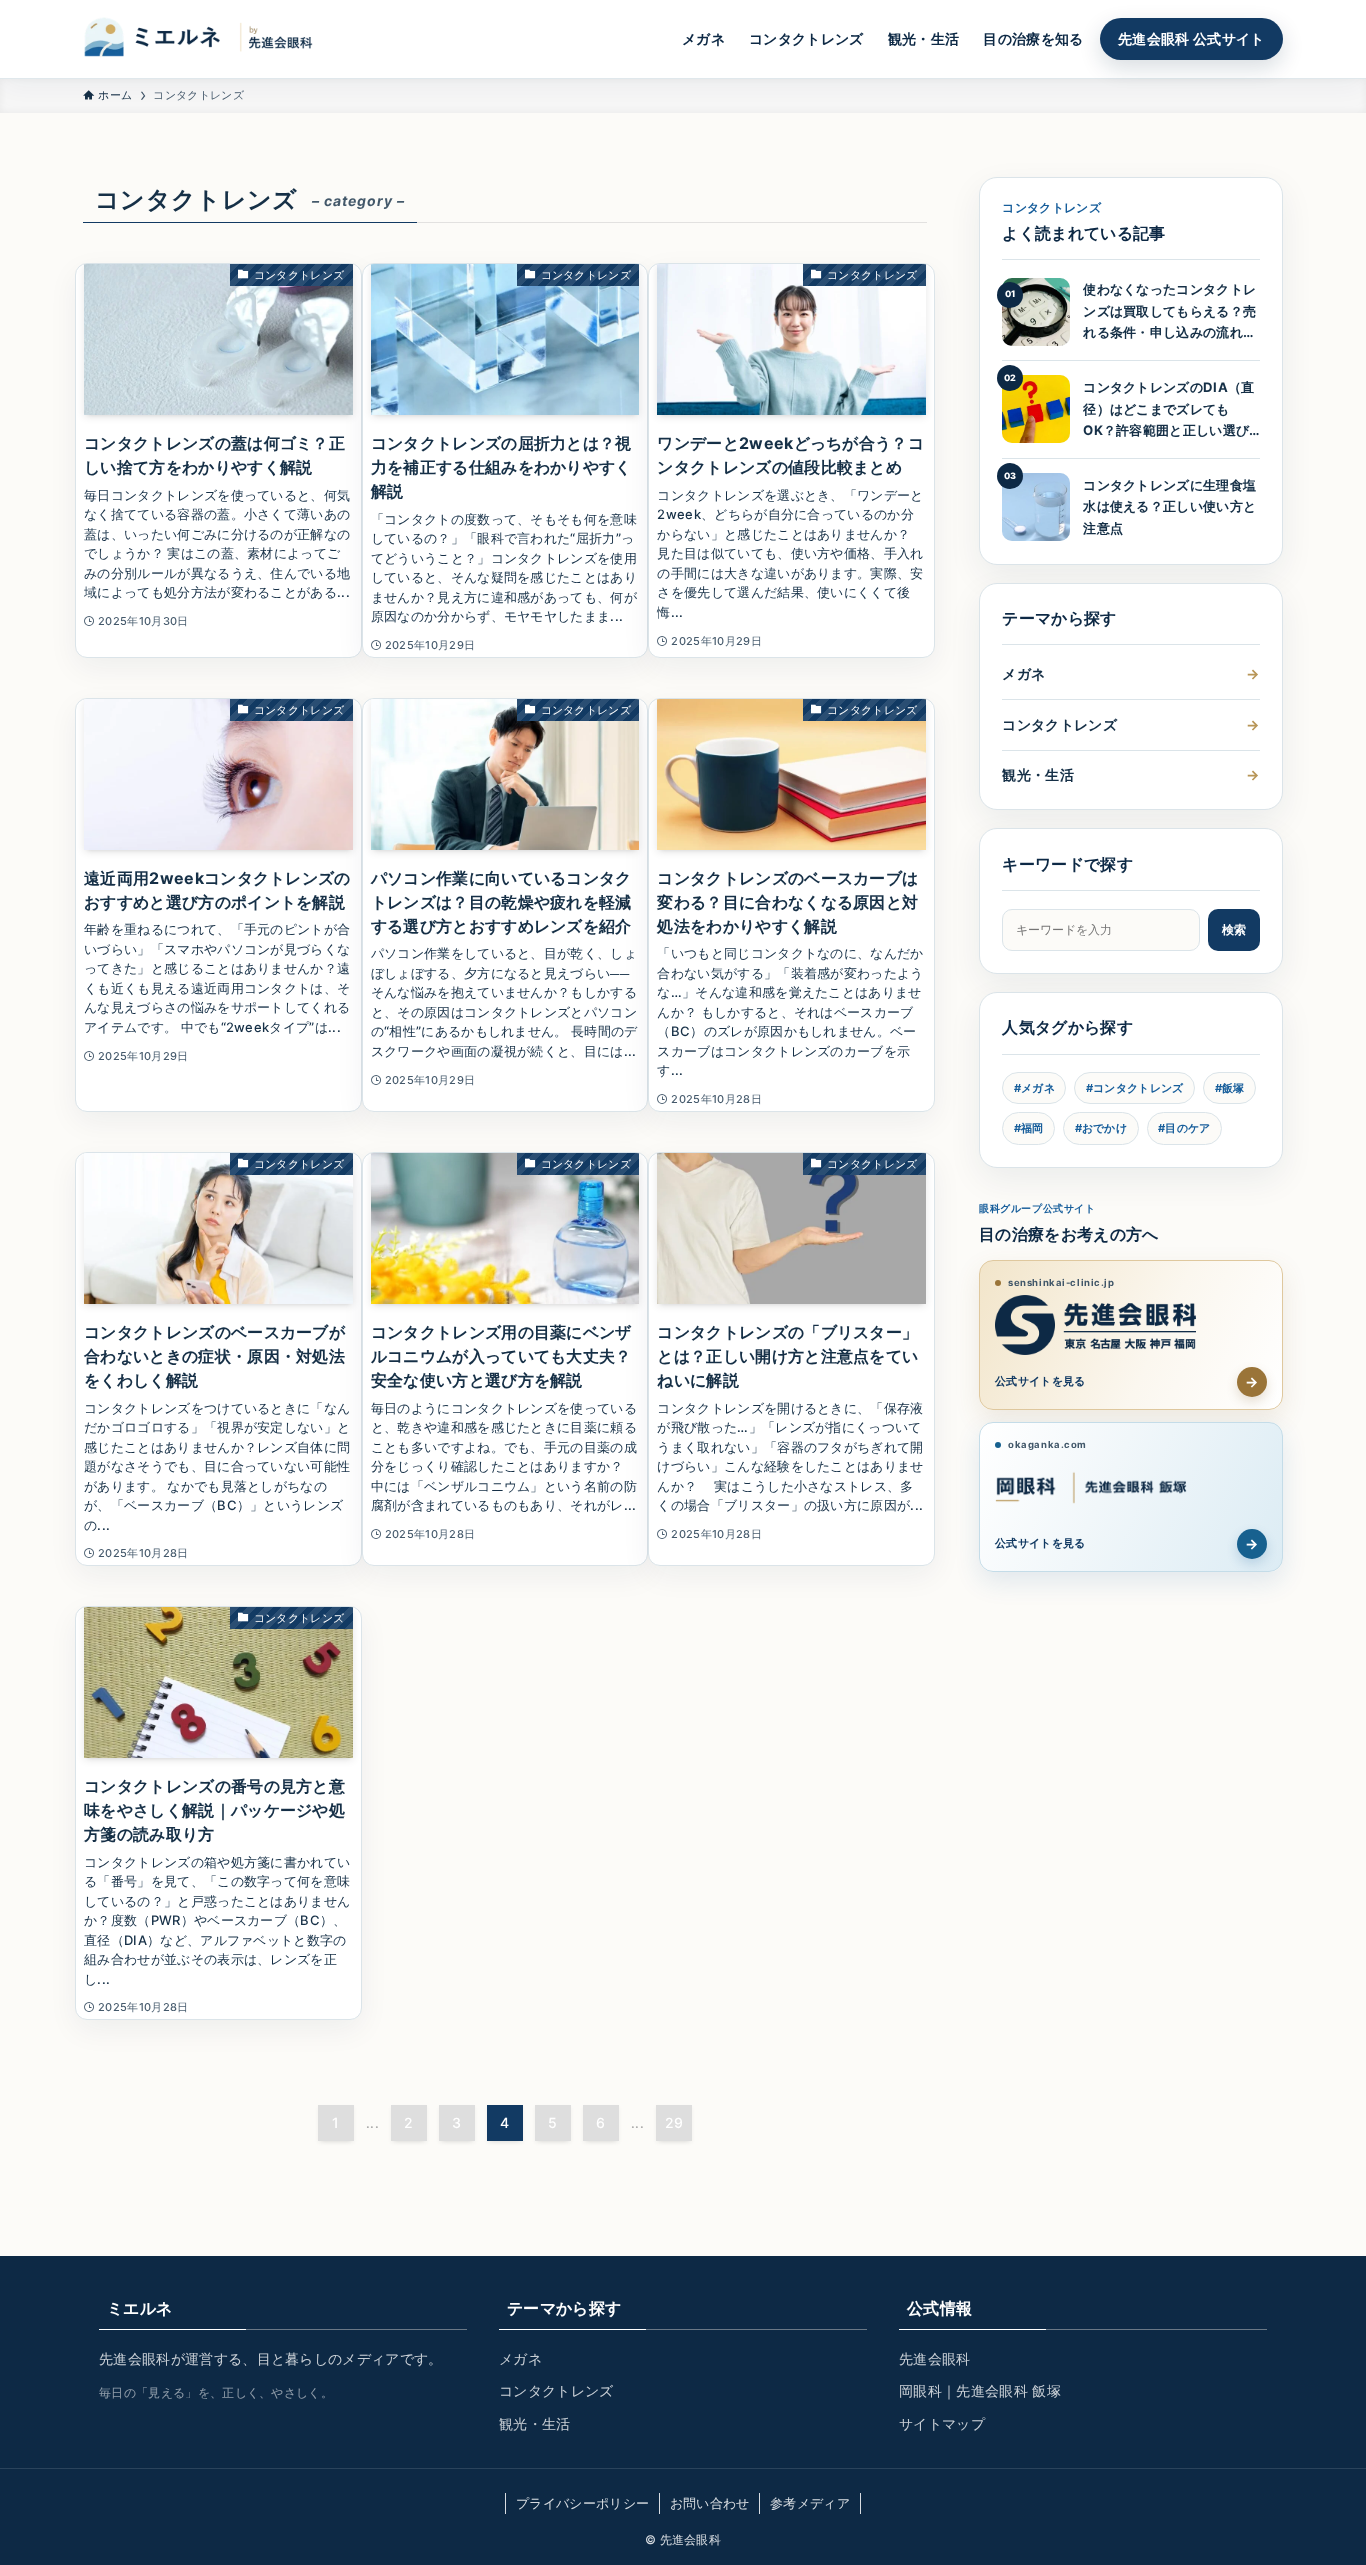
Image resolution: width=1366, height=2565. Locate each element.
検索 (1234, 929)
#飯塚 (1230, 1088)
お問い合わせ (710, 2503)
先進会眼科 (935, 2358)
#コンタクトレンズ (1135, 1088)
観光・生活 (1130, 774)
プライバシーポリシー (582, 2503)
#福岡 (1029, 1128)
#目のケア (1184, 1128)
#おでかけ (1101, 1128)
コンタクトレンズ (1130, 724)
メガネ (1130, 673)
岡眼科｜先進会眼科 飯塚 (980, 2390)
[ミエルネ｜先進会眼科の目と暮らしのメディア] (208, 39)
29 (674, 2122)
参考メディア (810, 2503)
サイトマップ (942, 2423)
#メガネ (1034, 1088)
